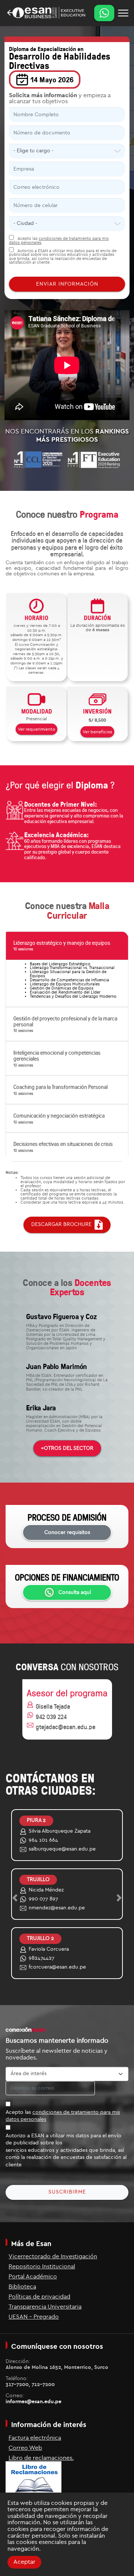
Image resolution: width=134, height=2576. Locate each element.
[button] (67, 946)
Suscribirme (67, 2192)
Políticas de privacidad (39, 2297)
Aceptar (24, 2562)
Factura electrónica (35, 2438)
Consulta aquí (75, 1592)
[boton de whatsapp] (104, 13)
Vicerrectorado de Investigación (53, 2256)
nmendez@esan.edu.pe (57, 1908)
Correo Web (25, 2448)
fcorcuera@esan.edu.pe (57, 1967)
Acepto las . (59, 241)
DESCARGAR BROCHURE (63, 1225)
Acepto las (63, 2116)
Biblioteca (22, 2287)
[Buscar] (123, 13)
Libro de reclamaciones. (41, 2458)
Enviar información (67, 284)
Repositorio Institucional (42, 2267)
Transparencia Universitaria (45, 2307)
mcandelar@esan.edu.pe (58, 1849)
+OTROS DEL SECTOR (67, 1448)
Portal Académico (33, 2277)
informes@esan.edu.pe (33, 2402)
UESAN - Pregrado (34, 2317)
